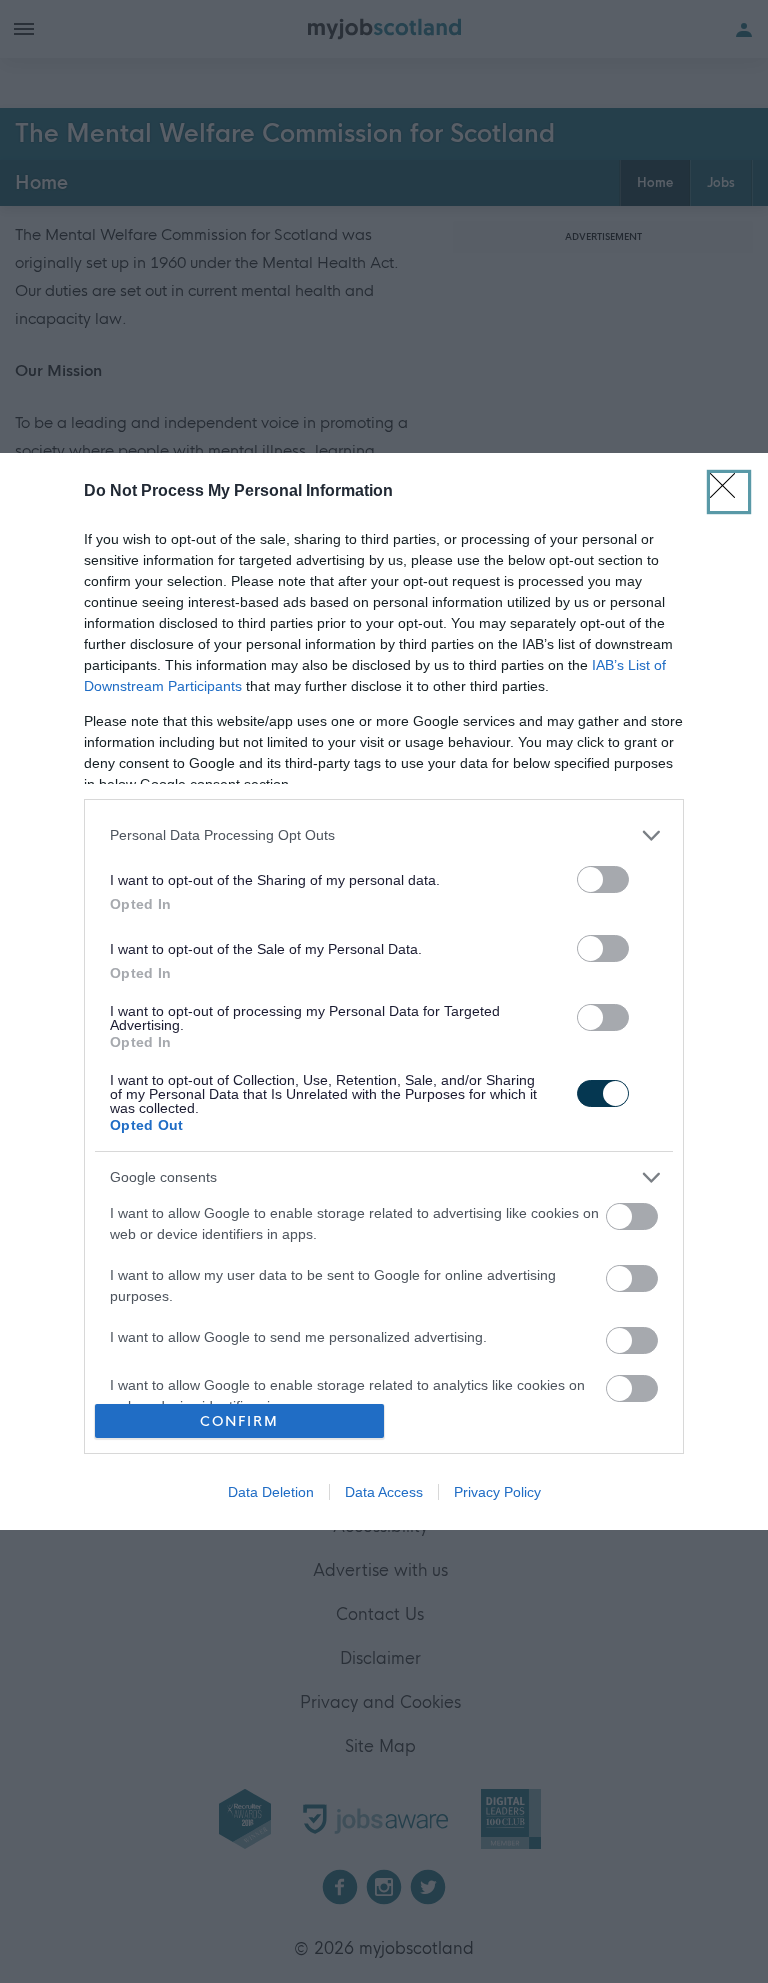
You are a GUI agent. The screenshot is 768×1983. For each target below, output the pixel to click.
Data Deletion (271, 1492)
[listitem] (384, 835)
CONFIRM (239, 1421)
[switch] (603, 879)
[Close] (729, 492)
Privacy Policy (497, 1492)
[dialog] (384, 992)
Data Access (384, 1492)
